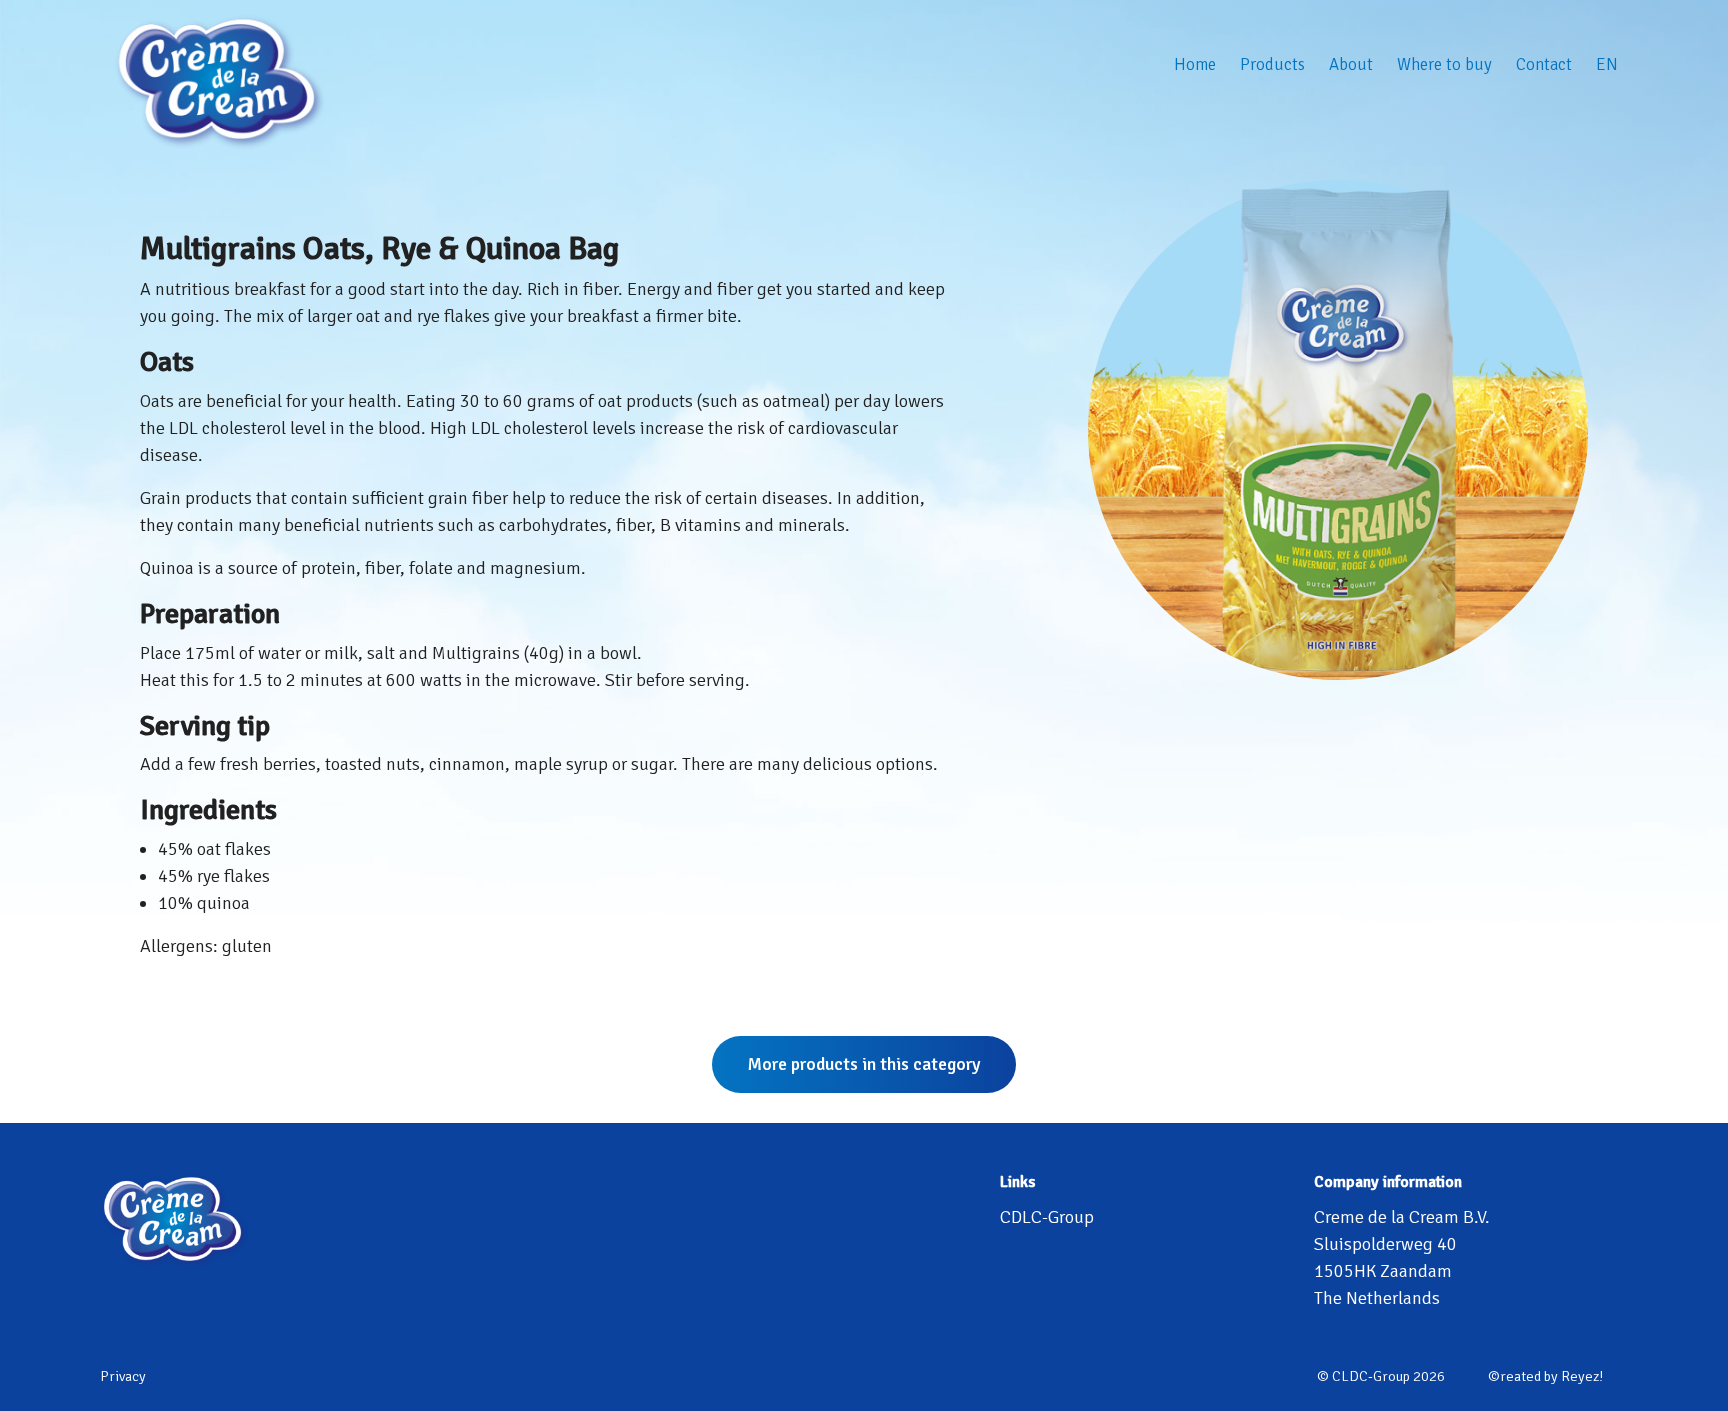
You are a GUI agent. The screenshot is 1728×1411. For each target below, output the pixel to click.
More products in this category (864, 1064)
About (1351, 64)
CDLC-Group (1047, 1217)
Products (1272, 64)
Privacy (123, 1376)
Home (1195, 64)
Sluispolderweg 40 (1385, 1244)
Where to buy (1444, 64)
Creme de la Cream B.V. (1402, 1217)
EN (1607, 64)
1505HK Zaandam (1383, 1271)
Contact (1544, 64)
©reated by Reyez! (1545, 1376)
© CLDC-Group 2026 (1381, 1376)
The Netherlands (1377, 1298)
